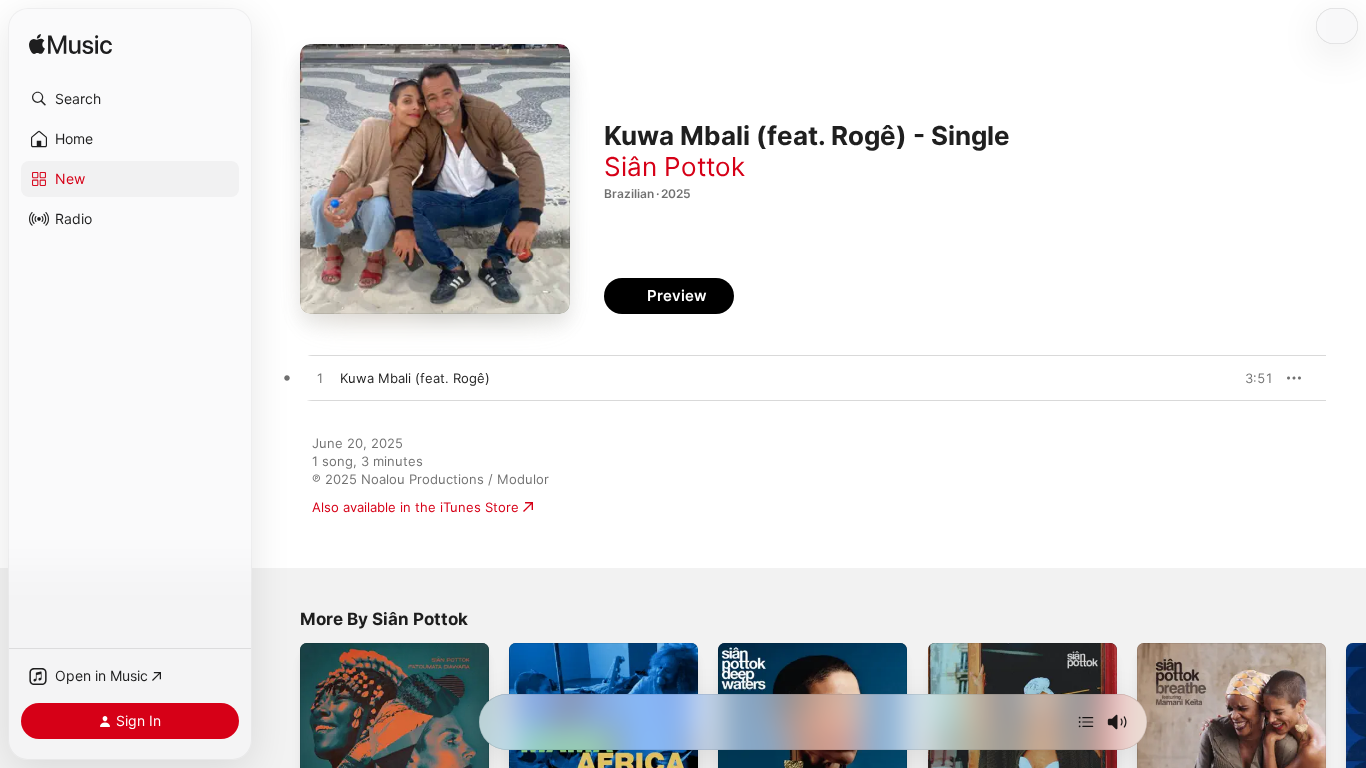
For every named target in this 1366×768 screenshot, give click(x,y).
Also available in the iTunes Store (415, 507)
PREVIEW (1251, 378)
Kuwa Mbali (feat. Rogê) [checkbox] (415, 378)
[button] (130, 99)
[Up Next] (1086, 722)
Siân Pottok (674, 166)
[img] (70, 45)
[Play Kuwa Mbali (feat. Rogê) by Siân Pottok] (320, 379)
